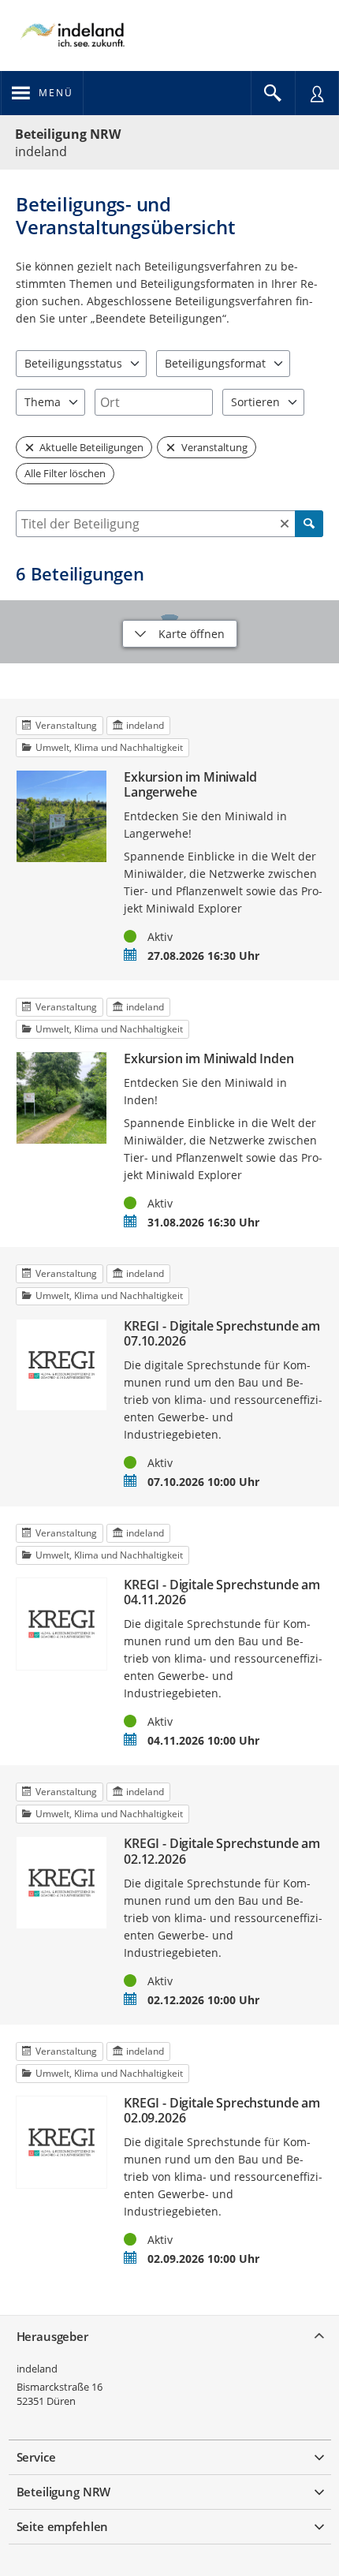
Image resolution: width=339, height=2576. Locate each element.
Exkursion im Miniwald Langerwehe (190, 785)
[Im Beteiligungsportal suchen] (273, 93)
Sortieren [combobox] (255, 402)
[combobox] (154, 402)
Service (36, 2457)
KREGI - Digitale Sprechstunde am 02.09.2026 (222, 2111)
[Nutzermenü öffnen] (317, 93)
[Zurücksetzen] (285, 524)
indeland (37, 2369)
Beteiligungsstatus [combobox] (73, 363)
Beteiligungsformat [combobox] (215, 363)
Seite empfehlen (63, 2526)
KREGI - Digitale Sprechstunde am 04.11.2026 (222, 1592)
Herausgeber (52, 2336)
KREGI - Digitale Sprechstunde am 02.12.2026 (222, 1851)
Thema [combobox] (43, 402)
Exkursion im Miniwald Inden (209, 1059)
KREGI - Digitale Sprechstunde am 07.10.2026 (222, 1334)
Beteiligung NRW (68, 134)
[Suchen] (309, 524)
